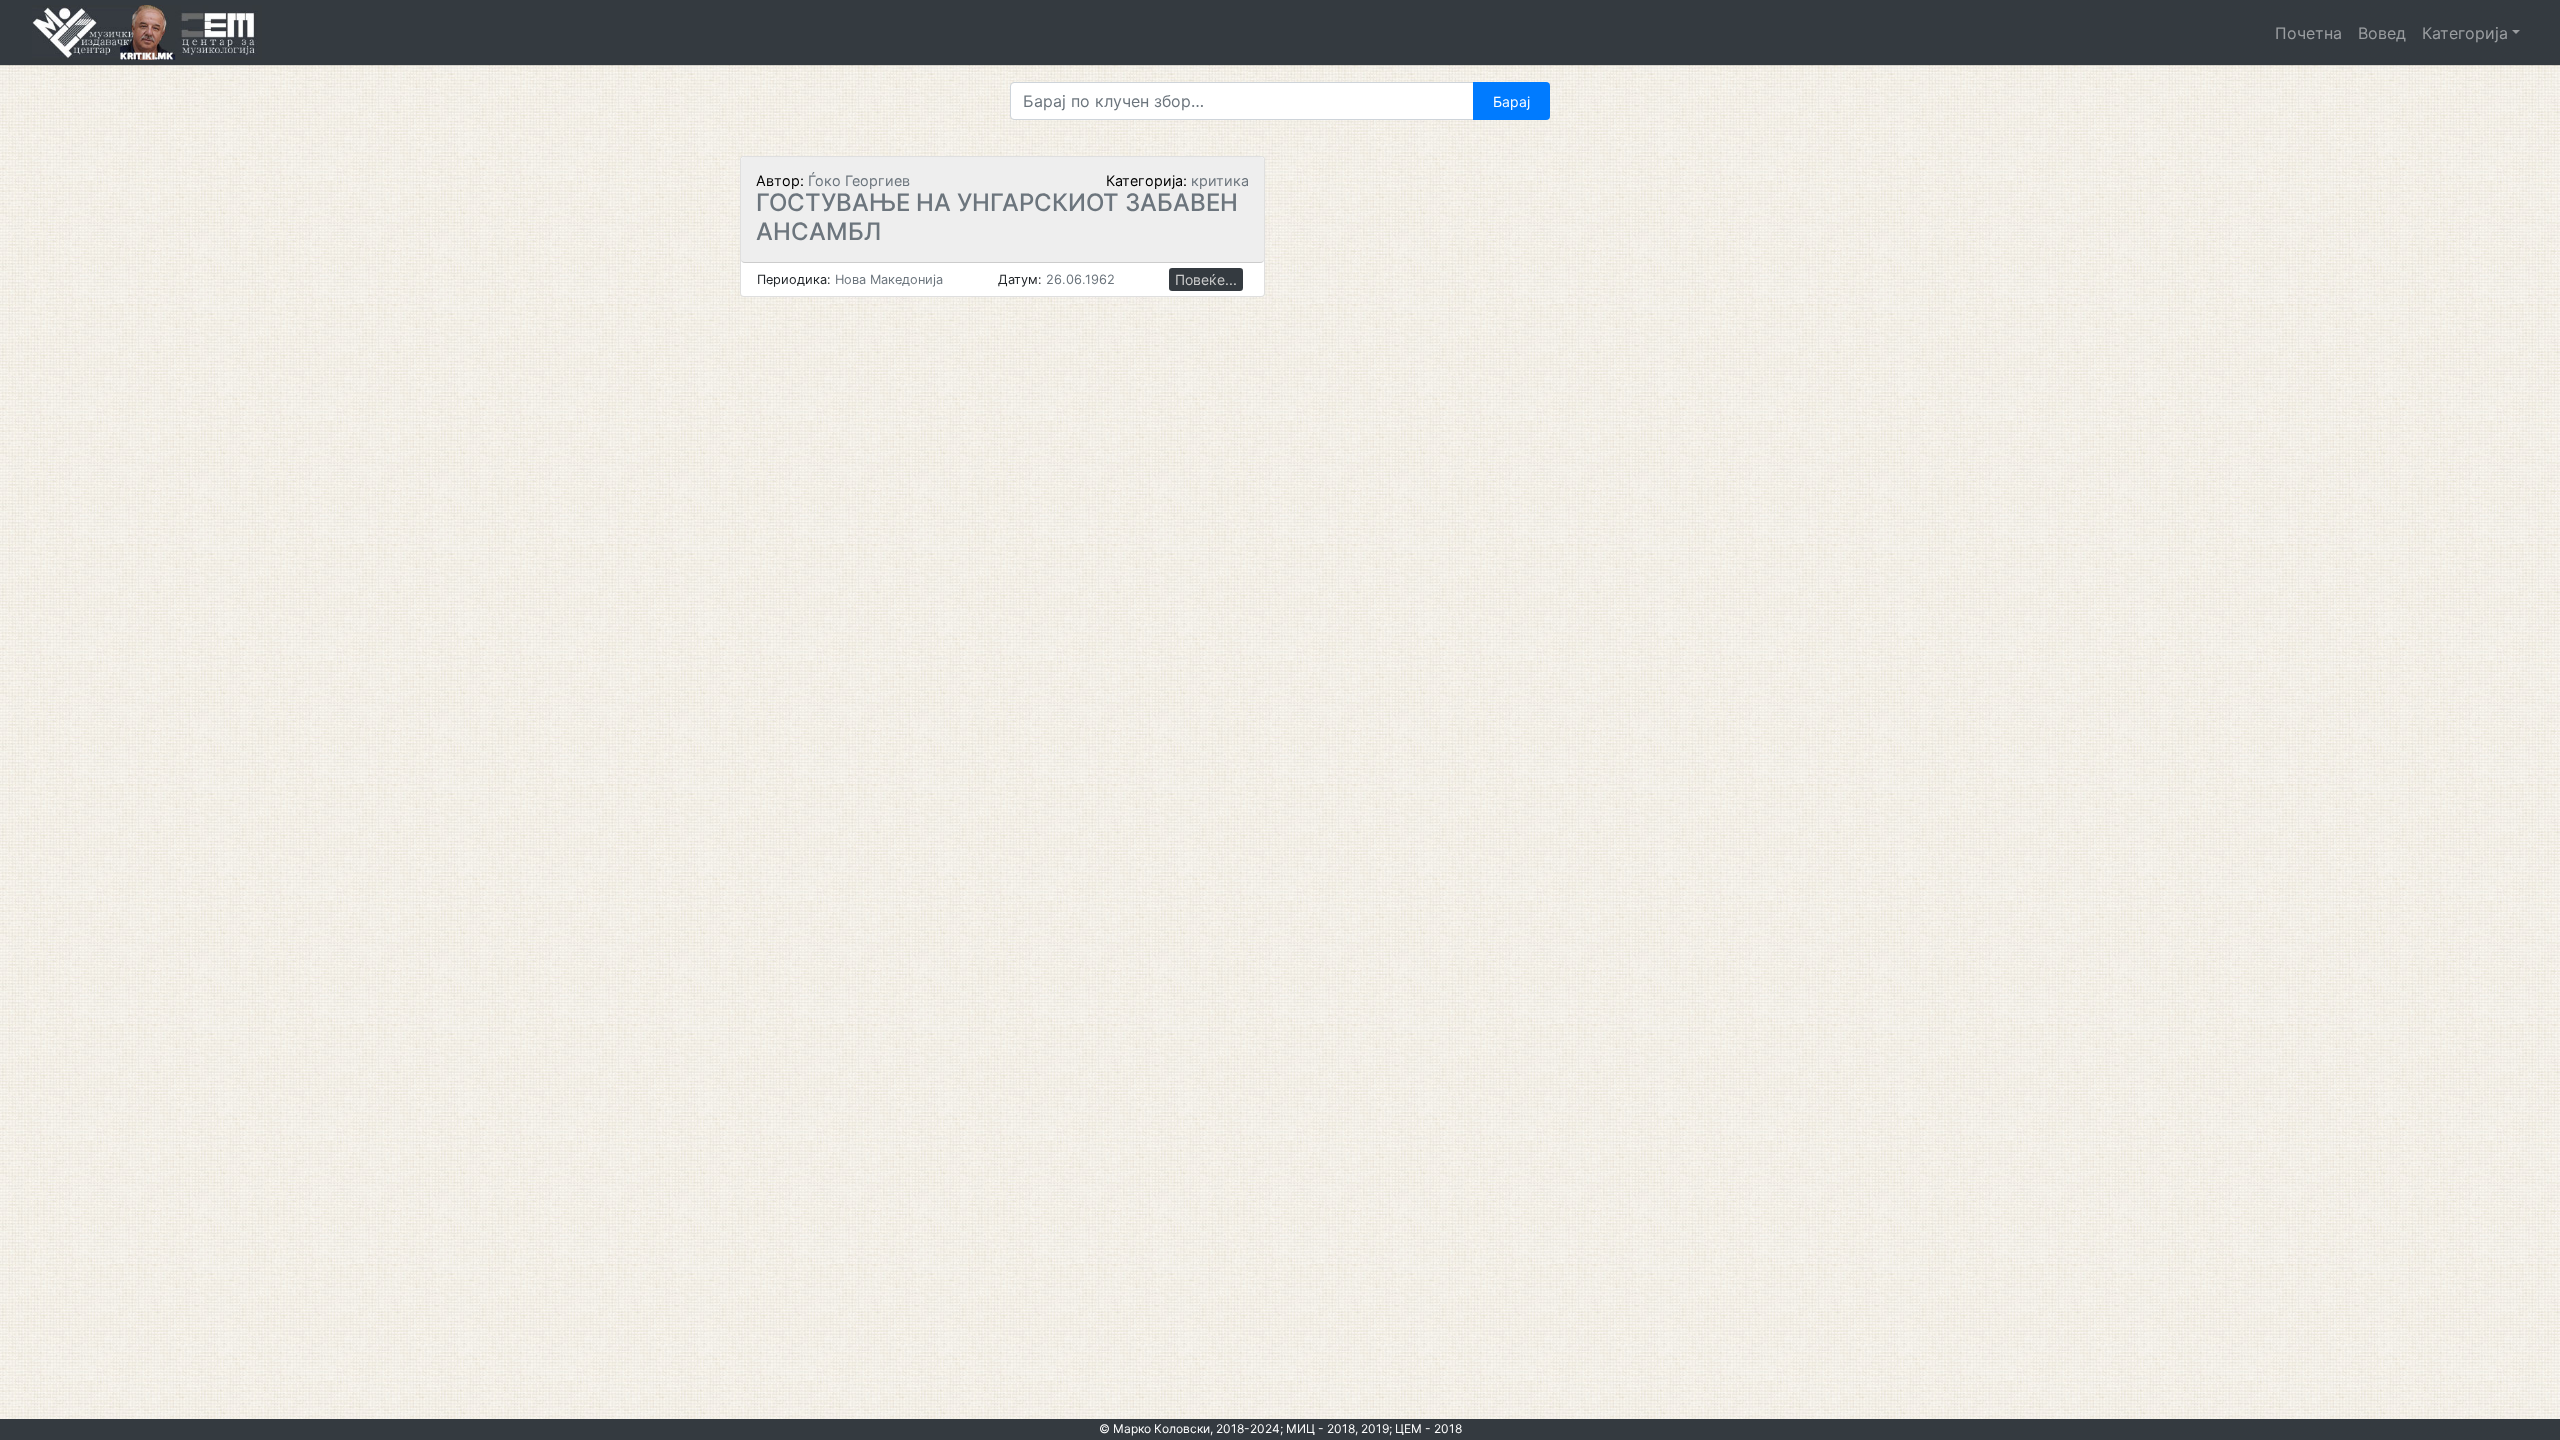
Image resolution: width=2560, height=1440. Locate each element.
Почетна (2308, 33)
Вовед (2382, 33)
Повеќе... (1206, 279)
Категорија (2465, 33)
